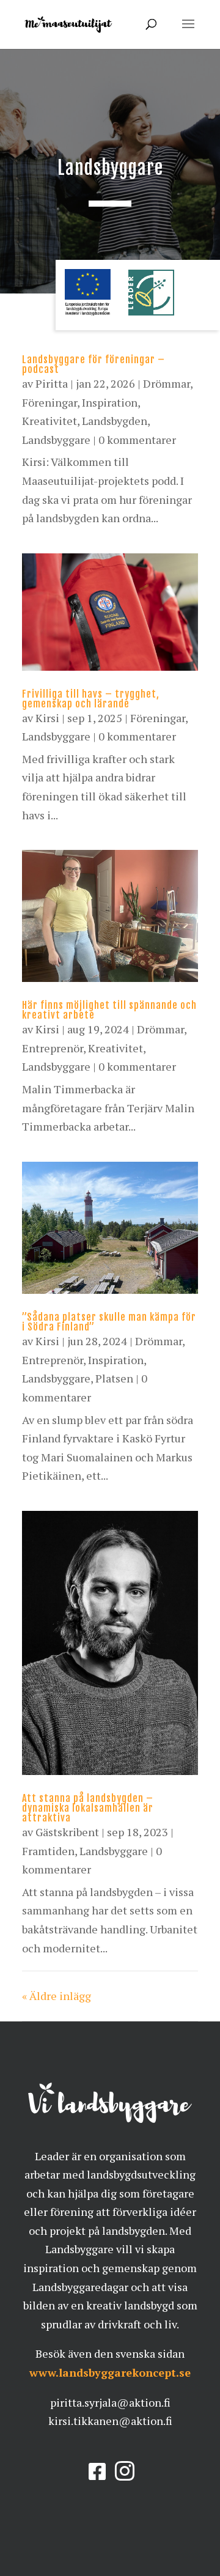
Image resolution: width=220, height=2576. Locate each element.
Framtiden (48, 1851)
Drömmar (167, 383)
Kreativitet (50, 421)
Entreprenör (53, 1048)
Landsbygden (115, 421)
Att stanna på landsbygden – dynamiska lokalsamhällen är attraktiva (88, 1808)
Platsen (114, 1378)
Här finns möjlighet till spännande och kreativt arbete (109, 1010)
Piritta (52, 383)
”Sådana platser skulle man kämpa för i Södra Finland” (109, 1322)
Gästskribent (67, 1832)
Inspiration (110, 402)
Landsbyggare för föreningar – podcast (94, 364)
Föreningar (50, 402)
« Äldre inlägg (57, 1996)
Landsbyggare (56, 440)
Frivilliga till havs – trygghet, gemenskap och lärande (91, 699)
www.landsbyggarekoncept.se (110, 2372)
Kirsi (47, 718)
